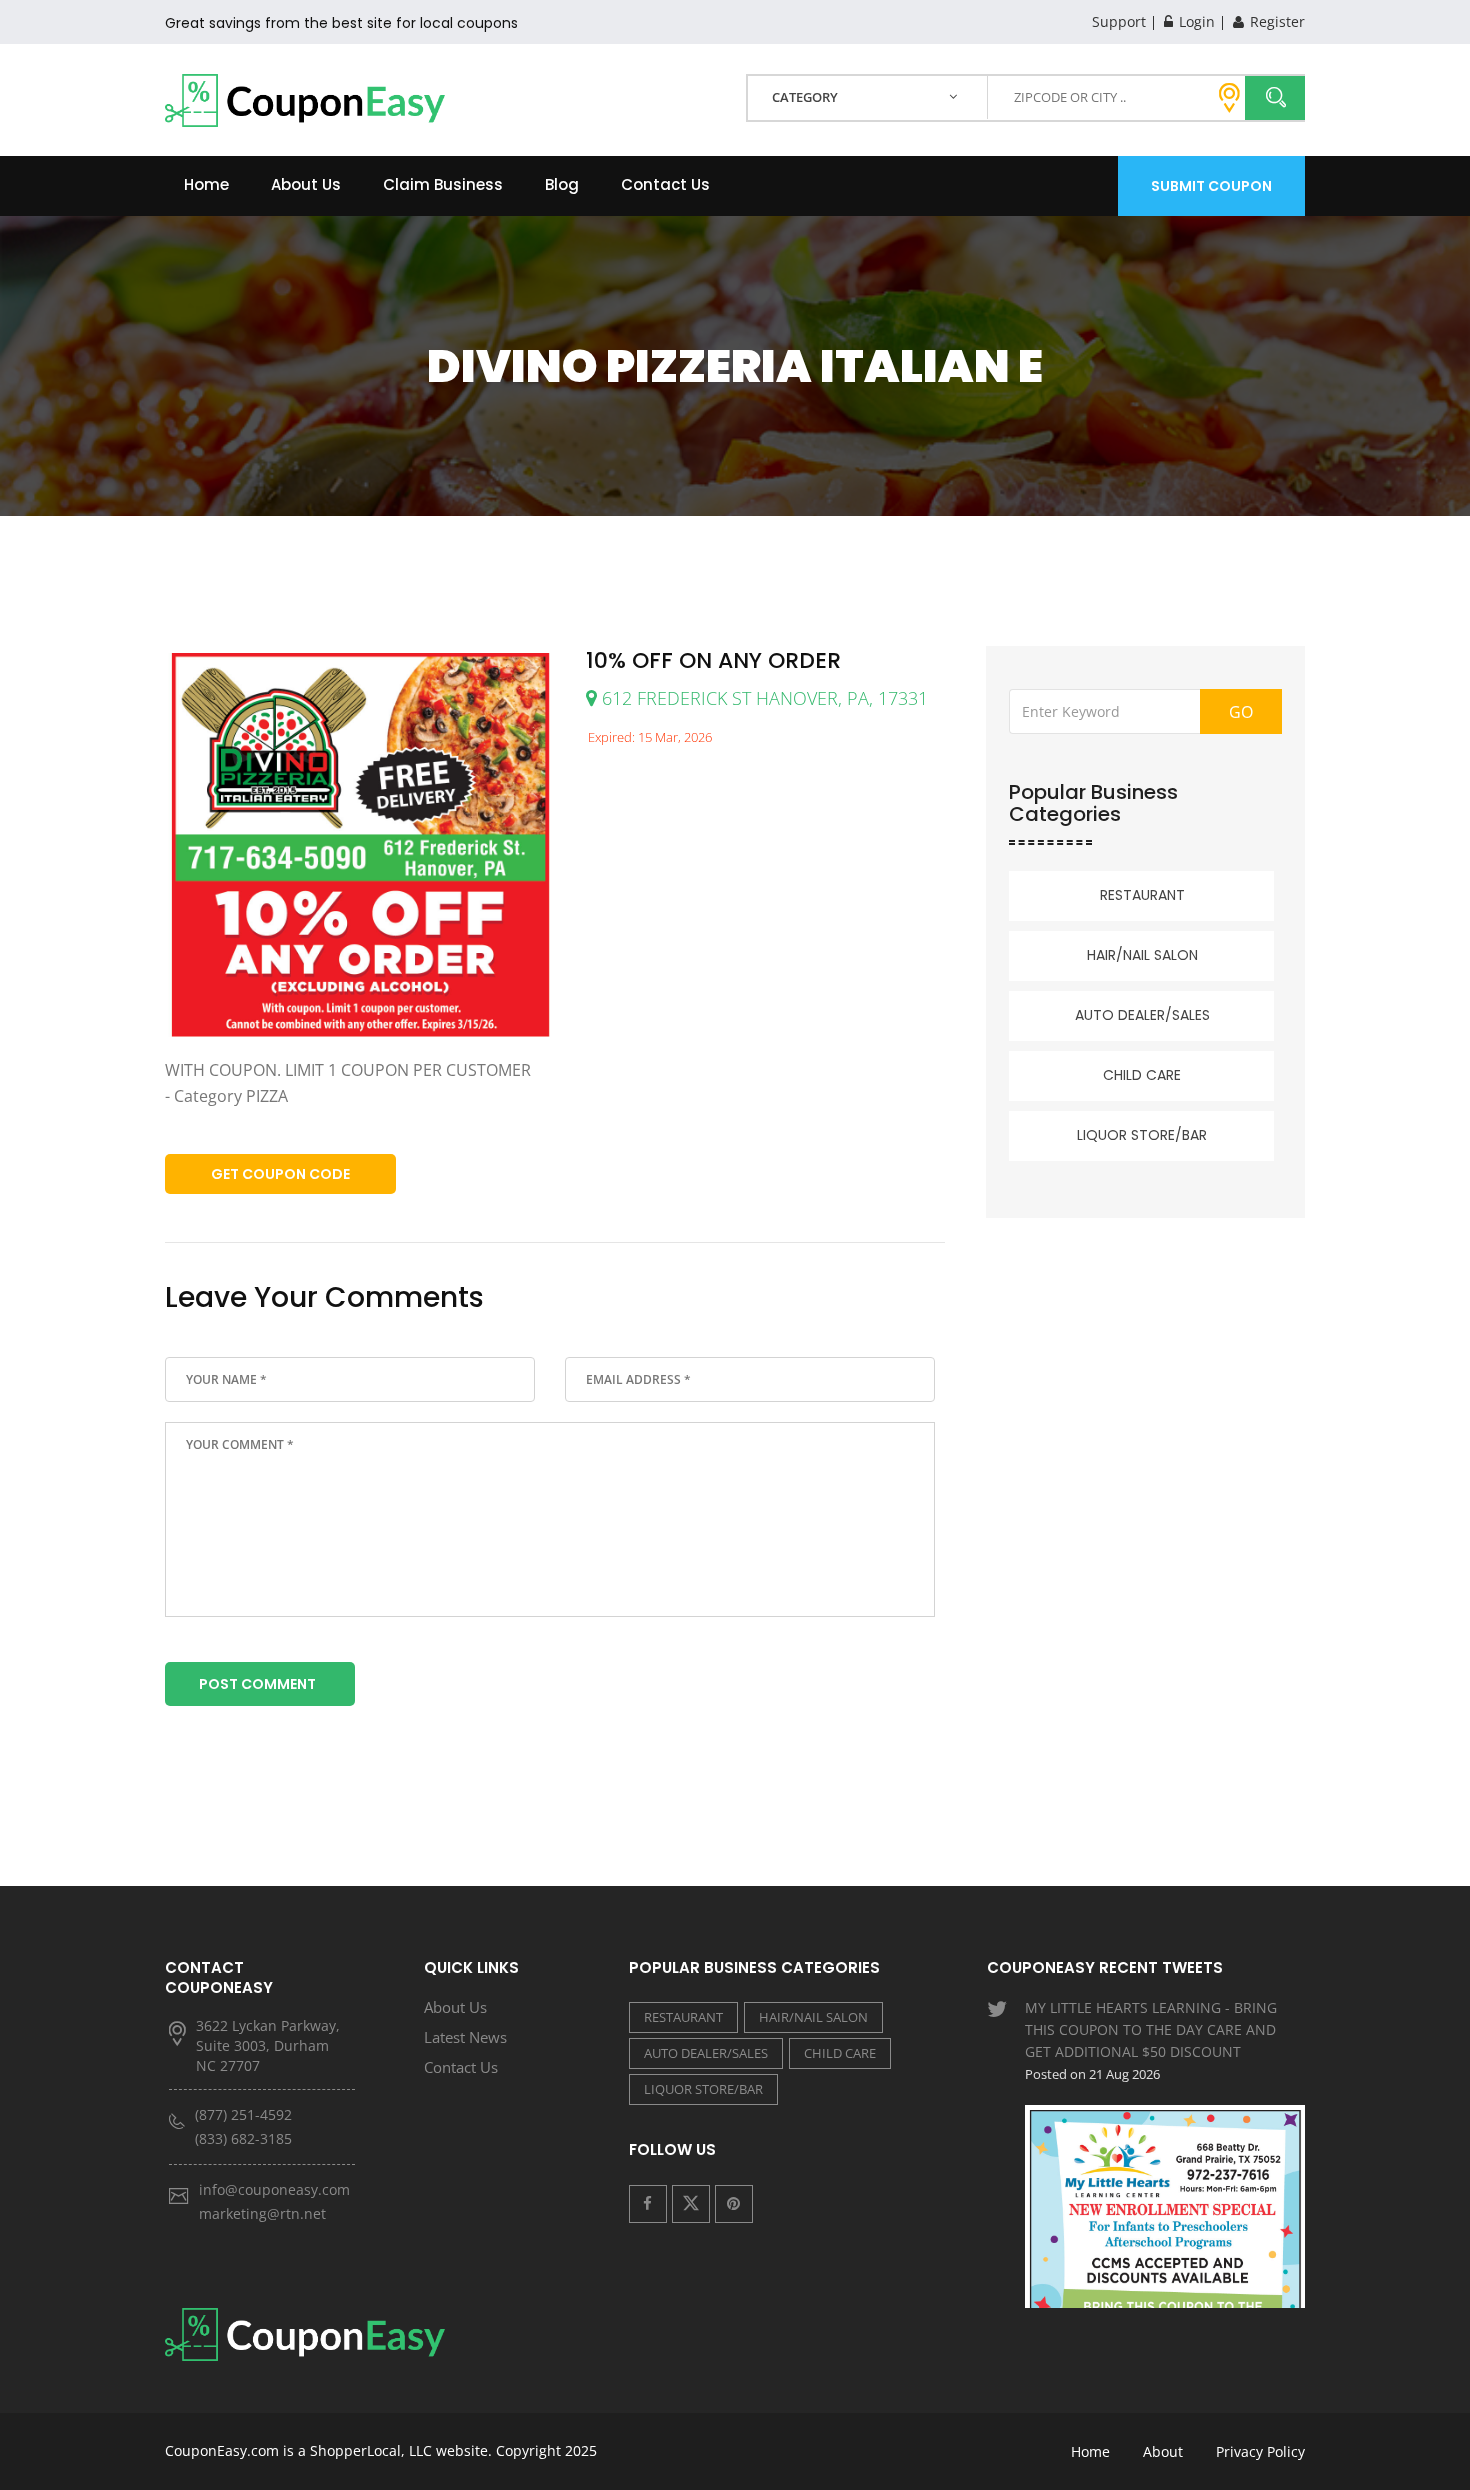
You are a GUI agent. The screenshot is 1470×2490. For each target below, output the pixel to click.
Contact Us (665, 184)
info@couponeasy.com (274, 2189)
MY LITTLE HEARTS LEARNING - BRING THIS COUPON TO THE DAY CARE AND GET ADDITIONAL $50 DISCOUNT (1151, 2040)
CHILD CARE (1142, 1075)
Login (1195, 21)
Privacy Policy (1260, 2451)
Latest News (465, 2037)
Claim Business (443, 184)
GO (1241, 712)
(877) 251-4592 (243, 2114)
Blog (562, 184)
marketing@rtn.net (262, 2213)
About (1163, 2451)
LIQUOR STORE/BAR (1142, 1135)
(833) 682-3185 (243, 2138)
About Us (306, 184)
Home (206, 184)
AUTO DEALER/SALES (1142, 1015)
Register (1275, 21)
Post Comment (257, 1684)
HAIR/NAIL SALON (1142, 955)
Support (1119, 21)
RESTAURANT (1142, 895)
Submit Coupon (1211, 186)
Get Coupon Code (280, 1174)
